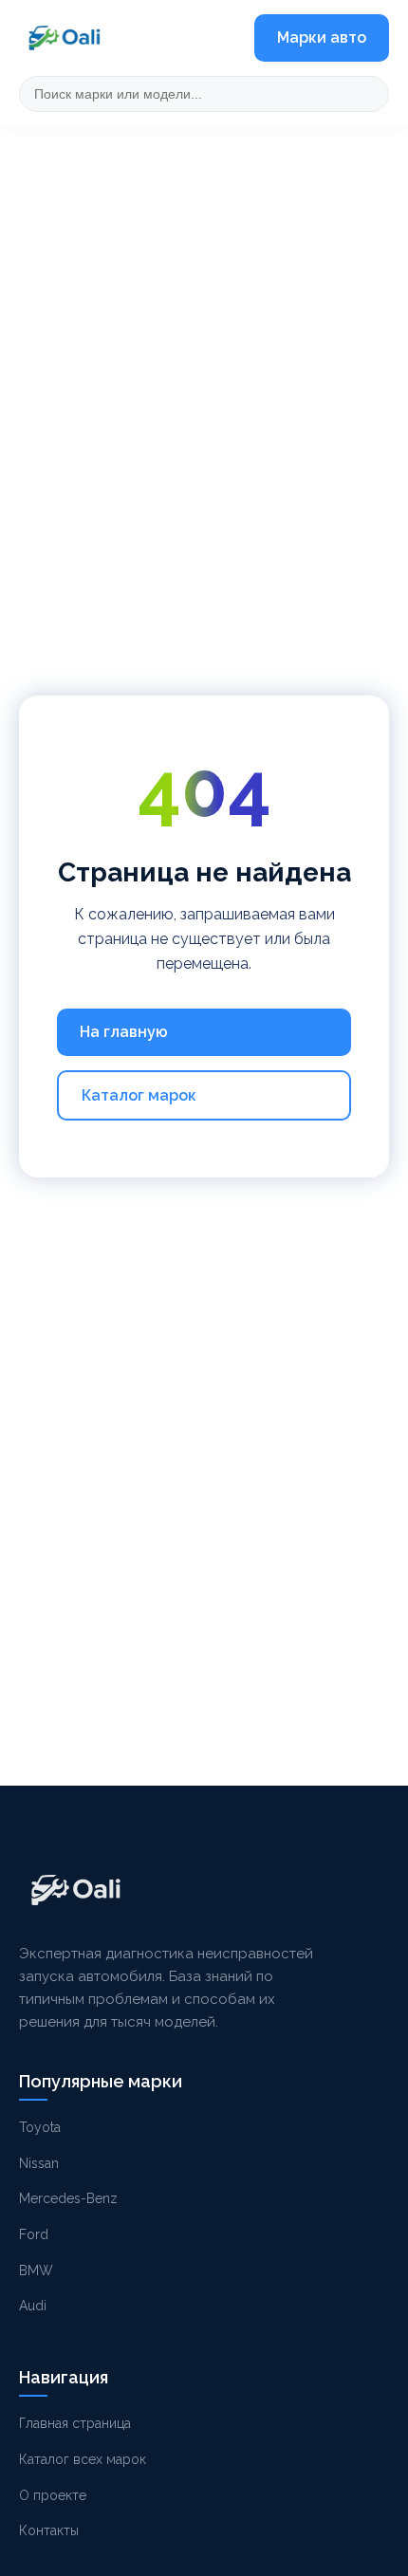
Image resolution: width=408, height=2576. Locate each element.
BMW (36, 2270)
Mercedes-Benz (68, 2198)
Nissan (39, 2163)
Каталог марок (139, 1095)
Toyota (40, 2127)
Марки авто (322, 37)
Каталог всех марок (83, 2459)
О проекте (53, 2495)
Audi (33, 2306)
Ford (34, 2234)
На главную (124, 1032)
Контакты (49, 2530)
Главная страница (75, 2423)
